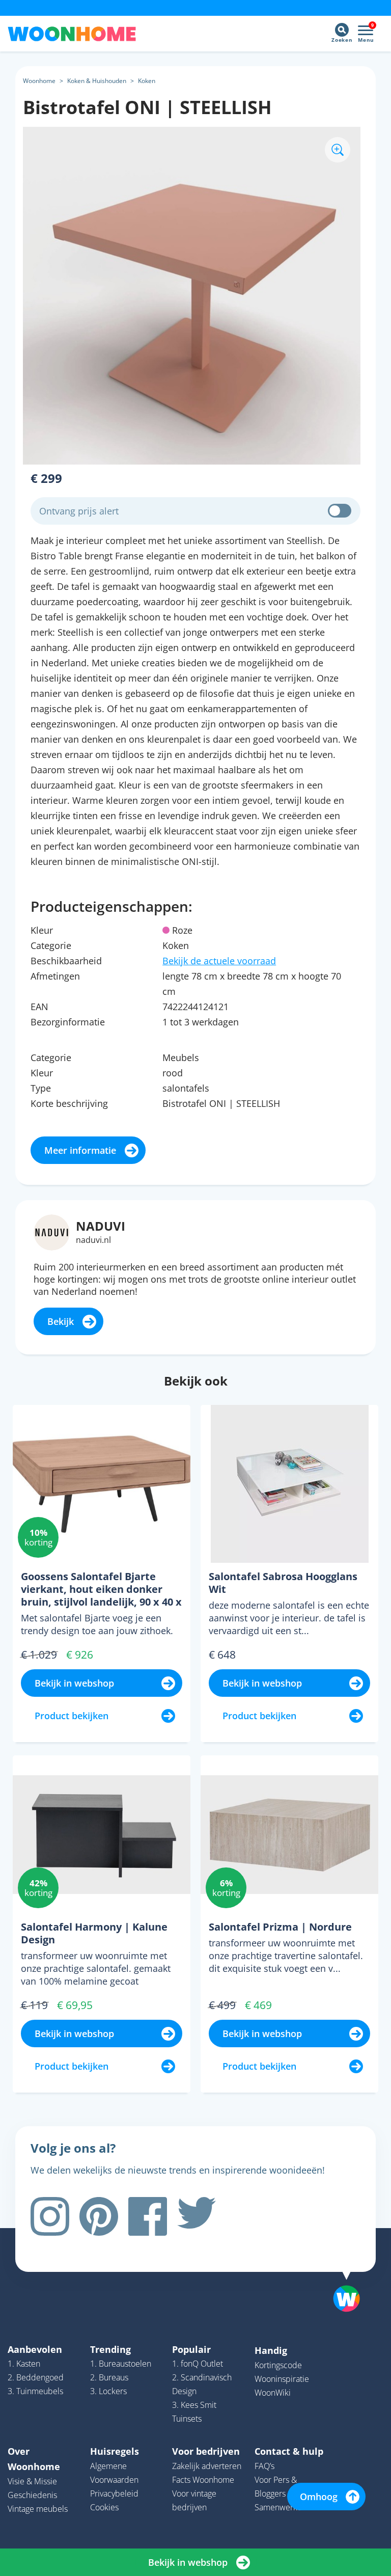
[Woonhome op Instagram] (50, 2216)
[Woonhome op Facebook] (148, 2216)
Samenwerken (281, 2507)
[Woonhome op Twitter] (197, 2216)
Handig (271, 2350)
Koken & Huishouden (97, 81)
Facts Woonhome (203, 2480)
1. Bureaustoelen (121, 2364)
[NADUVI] (52, 1232)
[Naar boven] (352, 2283)
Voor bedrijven (206, 2451)
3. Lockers (108, 2391)
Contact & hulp (289, 2451)
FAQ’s (264, 2466)
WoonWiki (273, 2393)
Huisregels (115, 2451)
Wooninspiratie (282, 2379)
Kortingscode (278, 2365)
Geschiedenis (32, 2495)
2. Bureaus (109, 2377)
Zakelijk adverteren (207, 2466)
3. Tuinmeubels (35, 2391)
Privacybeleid (114, 2493)
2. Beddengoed (36, 2377)
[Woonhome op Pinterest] (99, 2216)
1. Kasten (24, 2364)
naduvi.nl (93, 1240)
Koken (147, 81)
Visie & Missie (32, 2481)
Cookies (104, 2507)
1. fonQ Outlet (198, 2364)
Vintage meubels (38, 2509)
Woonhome (39, 81)
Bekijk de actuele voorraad (219, 961)
